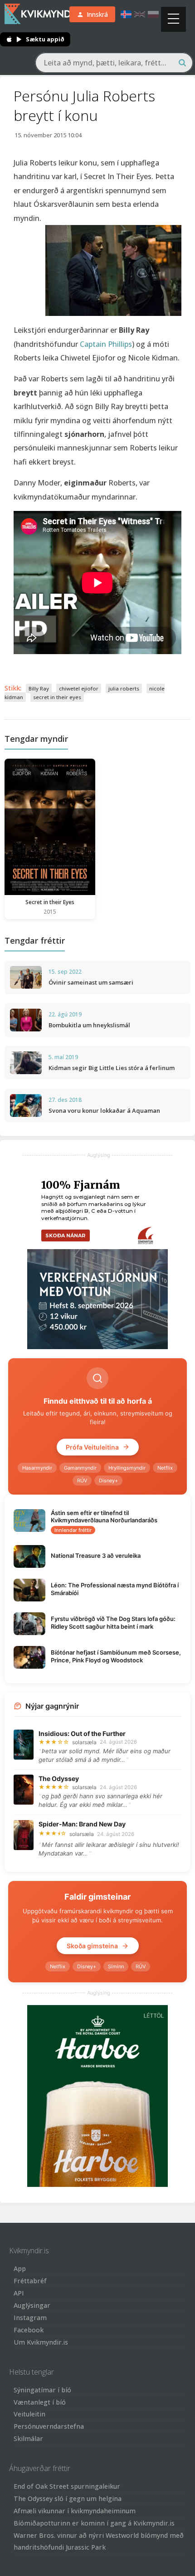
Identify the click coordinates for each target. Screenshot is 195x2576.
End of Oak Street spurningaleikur (67, 2486)
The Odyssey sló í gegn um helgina (68, 2498)
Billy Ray (39, 688)
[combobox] (114, 63)
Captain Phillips (106, 344)
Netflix (165, 1468)
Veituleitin (29, 2414)
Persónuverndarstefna (49, 2426)
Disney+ (108, 1481)
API (19, 2293)
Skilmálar (28, 2438)
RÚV (82, 1481)
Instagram (30, 2318)
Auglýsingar (32, 2305)
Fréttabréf (30, 2281)
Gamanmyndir (80, 1468)
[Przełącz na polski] (153, 14)
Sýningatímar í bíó (42, 2390)
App (20, 2268)
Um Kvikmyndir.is (41, 2342)
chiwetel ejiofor (79, 688)
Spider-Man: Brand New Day (82, 1824)
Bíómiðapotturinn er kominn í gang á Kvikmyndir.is (94, 2523)
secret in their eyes (57, 697)
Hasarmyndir (37, 1468)
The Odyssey (59, 1778)
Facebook (29, 2330)
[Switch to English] (140, 14)
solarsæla (84, 1742)
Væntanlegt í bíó (40, 2402)
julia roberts (124, 688)
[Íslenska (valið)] (126, 14)
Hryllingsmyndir (127, 1468)
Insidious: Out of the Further (82, 1733)
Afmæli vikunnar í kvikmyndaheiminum (75, 2511)
